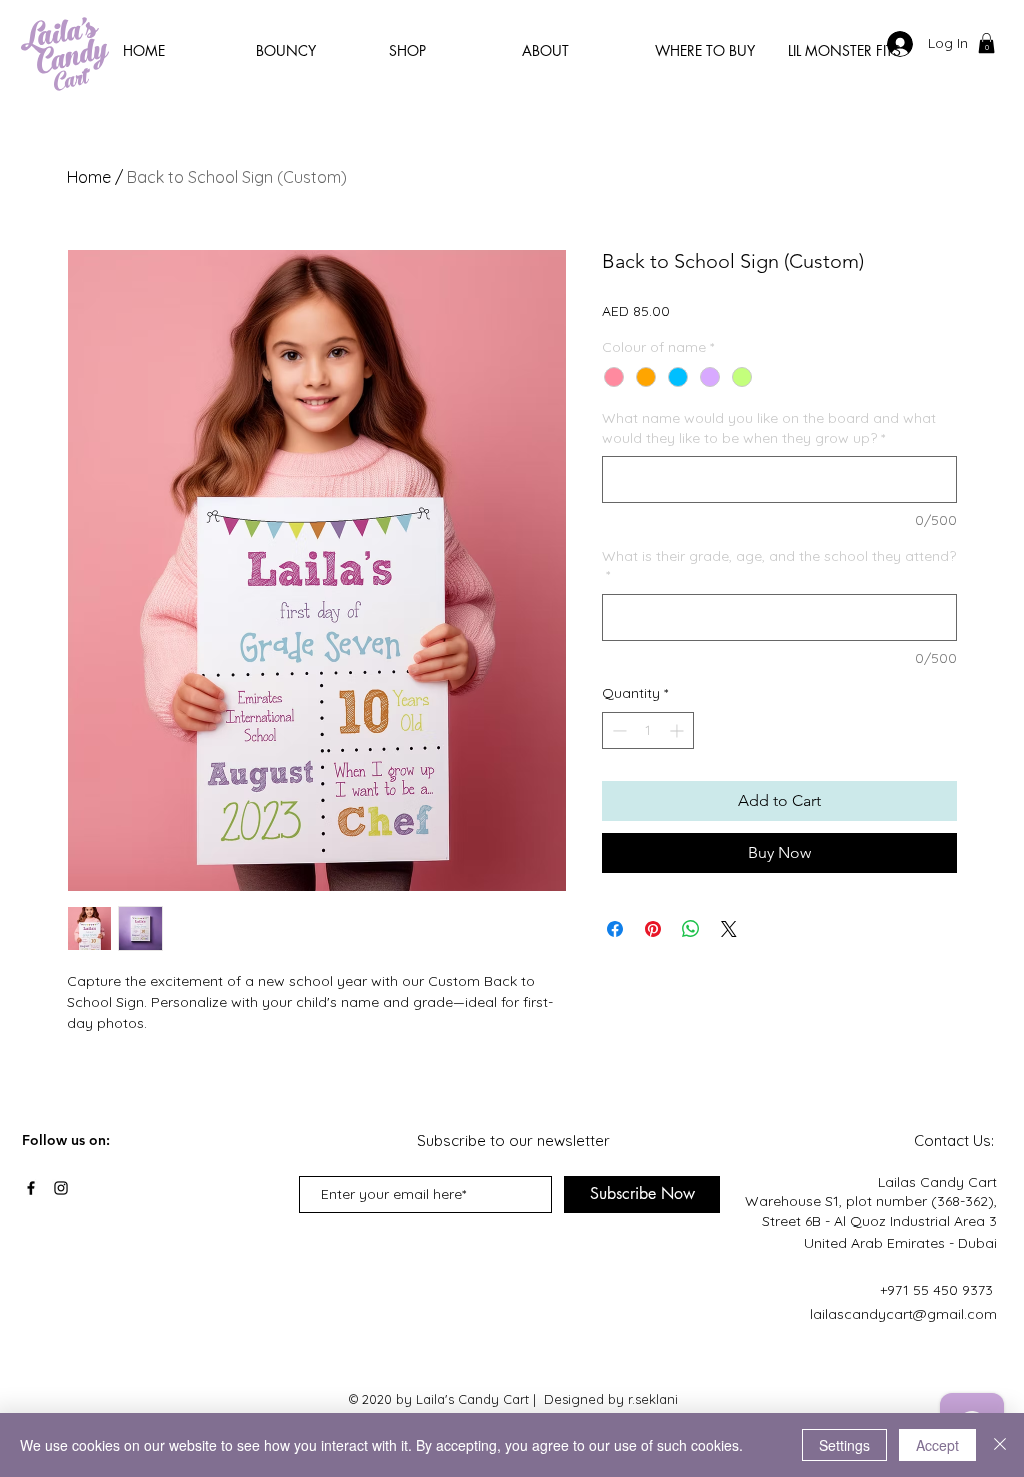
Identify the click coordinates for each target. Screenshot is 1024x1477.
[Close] (1000, 1445)
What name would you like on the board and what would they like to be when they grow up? (769, 428)
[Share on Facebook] (615, 929)
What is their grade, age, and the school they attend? (779, 566)
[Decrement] (617, 730)
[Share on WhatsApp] (691, 929)
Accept (937, 1445)
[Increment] (678, 730)
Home (89, 177)
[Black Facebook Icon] (31, 1188)
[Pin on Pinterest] (653, 929)
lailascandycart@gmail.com (903, 1314)
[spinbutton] (648, 730)
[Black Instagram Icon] (61, 1188)
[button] (986, 43)
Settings (844, 1445)
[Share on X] (729, 929)
